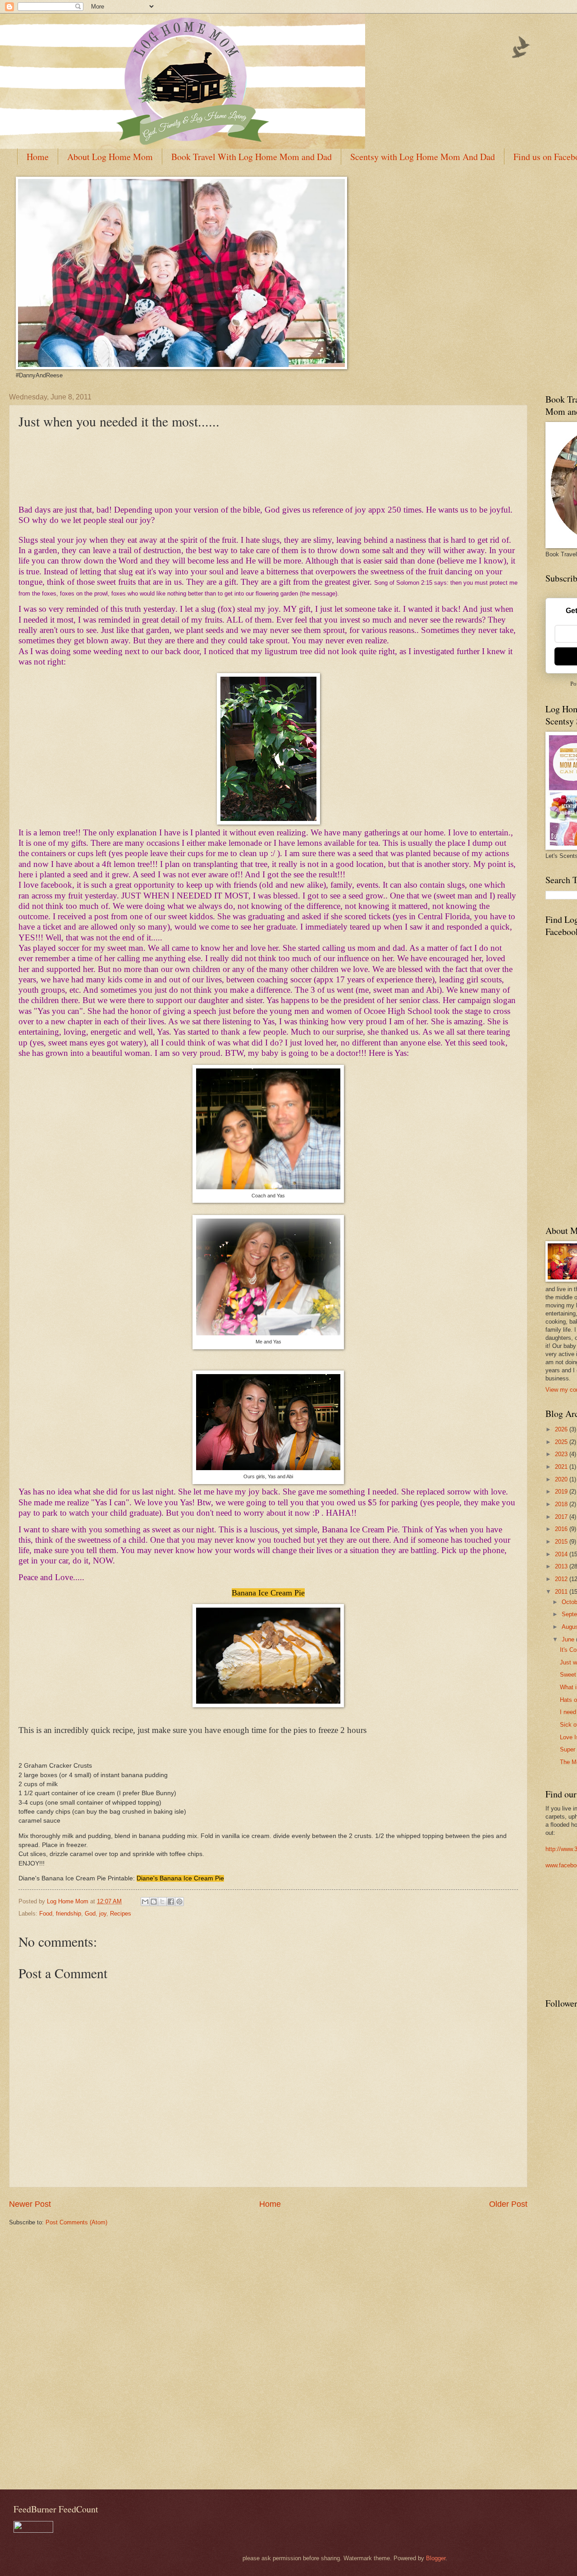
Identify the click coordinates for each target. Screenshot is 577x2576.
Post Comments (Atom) (76, 2222)
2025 (562, 1442)
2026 (562, 1429)
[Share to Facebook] (171, 1902)
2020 (562, 1479)
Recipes (121, 1914)
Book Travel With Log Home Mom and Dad (252, 157)
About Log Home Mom (110, 157)
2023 (562, 1454)
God (90, 1914)
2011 (562, 1592)
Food (46, 1914)
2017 (562, 1517)
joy (103, 1914)
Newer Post (30, 2204)
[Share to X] (162, 1902)
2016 (562, 1529)
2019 (562, 1492)
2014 (562, 1554)
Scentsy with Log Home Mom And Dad (423, 157)
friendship (69, 1914)
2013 (562, 1566)
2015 (562, 1542)
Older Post (508, 2204)
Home (38, 157)
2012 (562, 1579)
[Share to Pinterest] (179, 1902)
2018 (562, 1504)
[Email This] (145, 1902)
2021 (562, 1467)
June (569, 1639)
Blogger (436, 2558)
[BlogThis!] (154, 1902)
